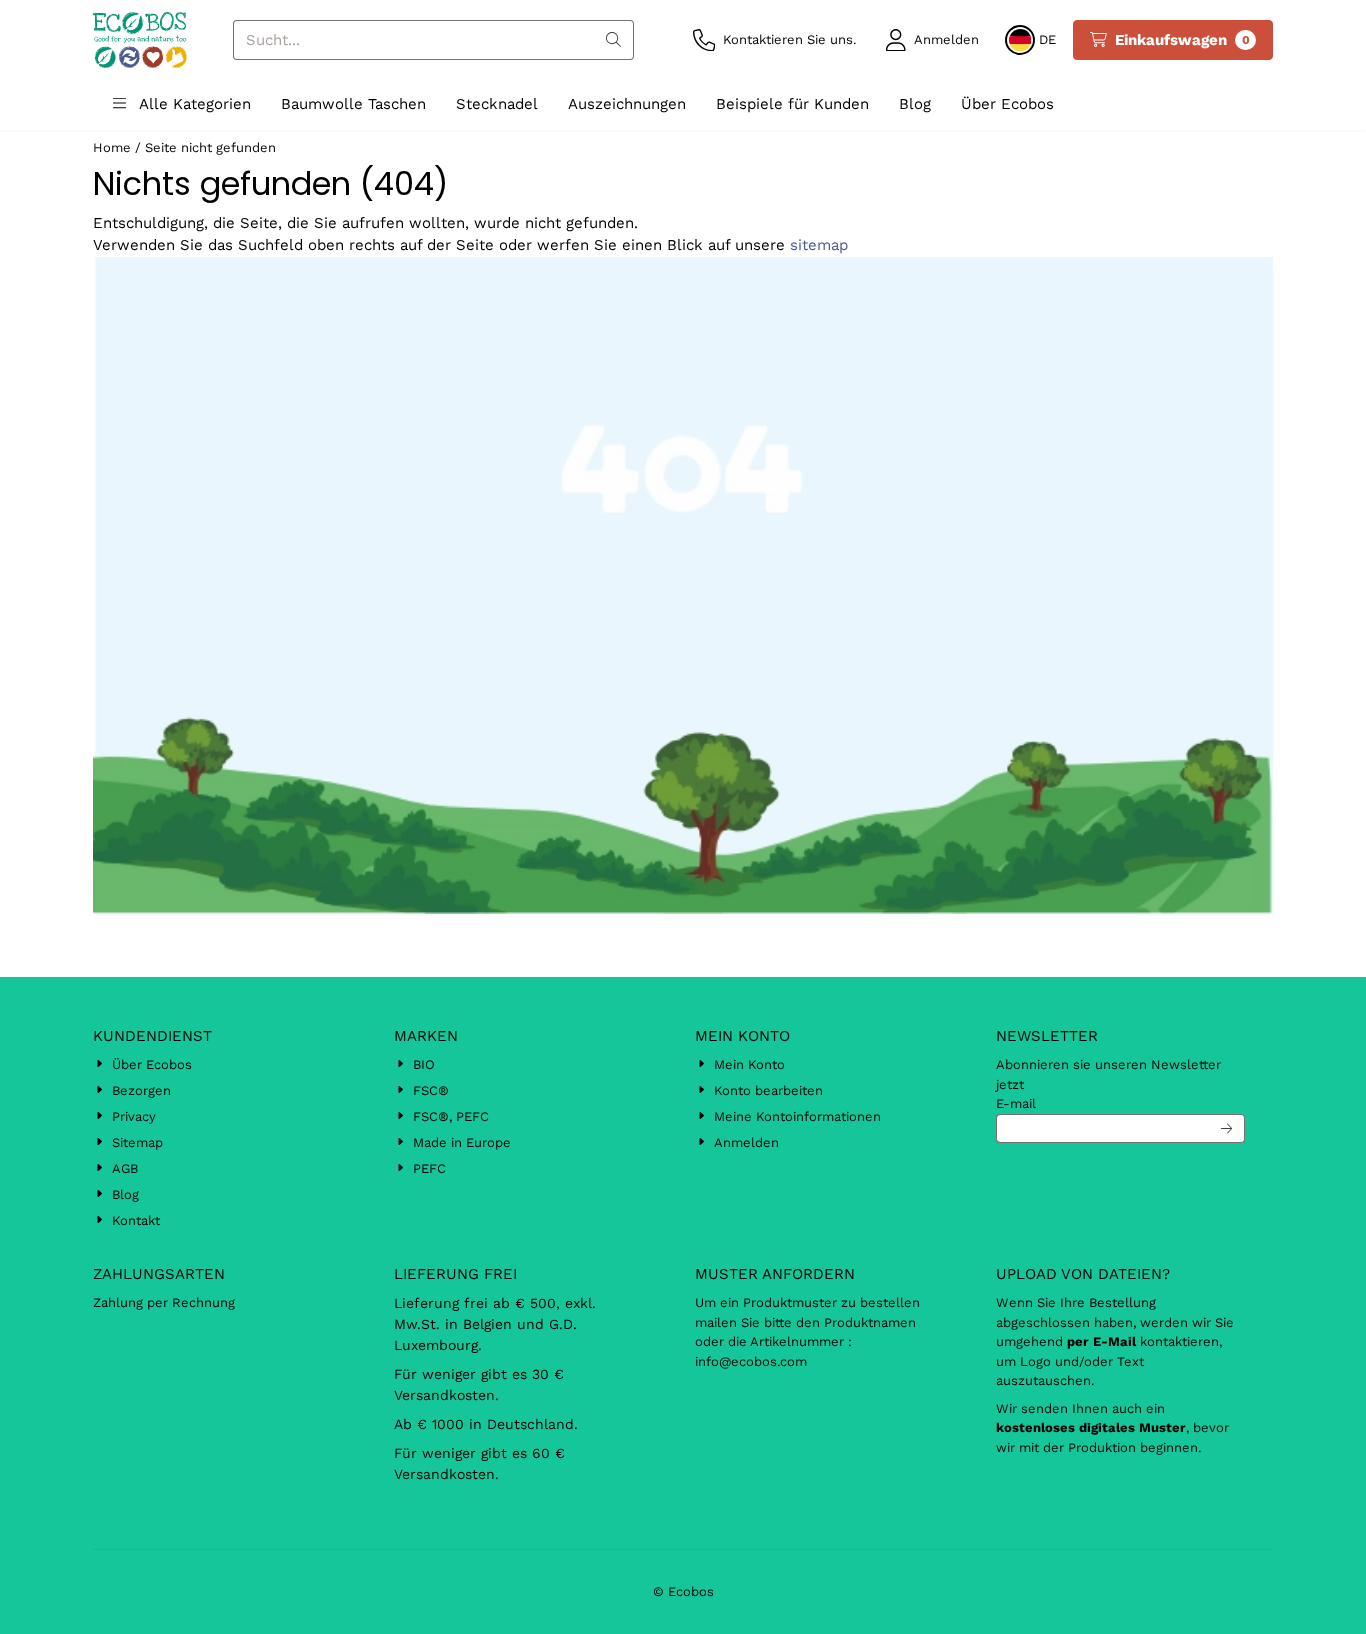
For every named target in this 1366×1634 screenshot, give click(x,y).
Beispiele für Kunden (792, 104)
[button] (932, 40)
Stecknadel (497, 104)
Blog (915, 104)
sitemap (819, 245)
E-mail (1016, 1103)
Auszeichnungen (627, 104)
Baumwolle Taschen (353, 104)
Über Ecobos (1007, 104)
